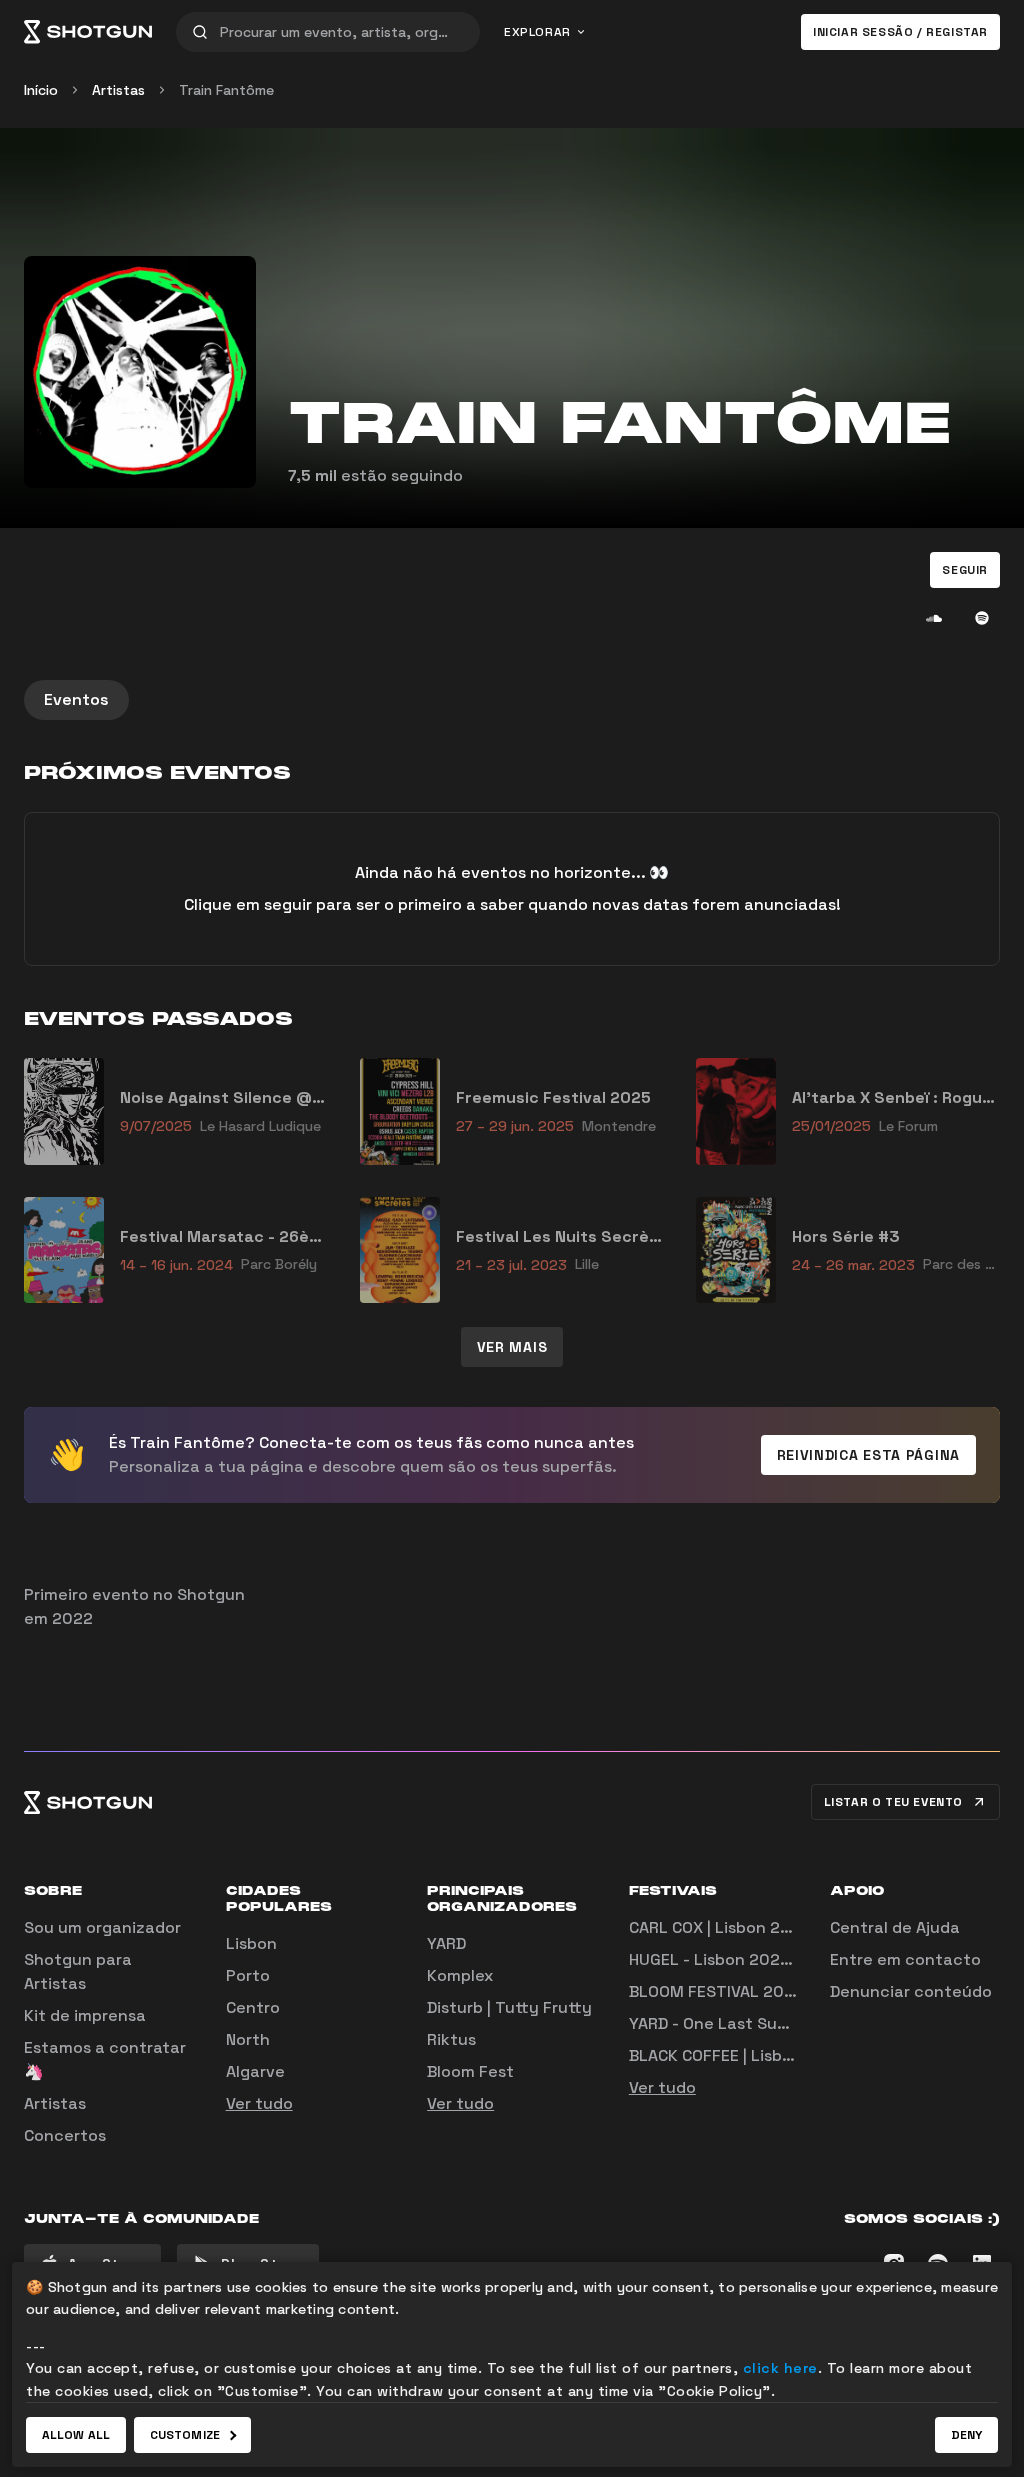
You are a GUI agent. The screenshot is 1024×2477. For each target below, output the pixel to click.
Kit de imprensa (85, 2015)
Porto (248, 1975)
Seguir (965, 570)
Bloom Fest (470, 2071)
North (248, 2039)
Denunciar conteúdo (911, 1991)
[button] (965, 570)
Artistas (118, 90)
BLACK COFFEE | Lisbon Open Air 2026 (772, 2055)
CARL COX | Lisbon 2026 (720, 1927)
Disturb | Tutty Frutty (509, 2007)
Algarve (255, 2071)
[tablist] (512, 700)
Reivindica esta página (868, 1455)
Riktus (451, 2039)
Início (41, 90)
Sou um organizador (102, 1927)
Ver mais (512, 1347)
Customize (185, 2435)
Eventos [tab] (76, 699)
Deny (966, 2435)
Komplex (460, 1975)
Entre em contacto (905, 1959)
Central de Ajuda (895, 1927)
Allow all (76, 2435)
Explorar (537, 32)
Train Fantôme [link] (226, 90)
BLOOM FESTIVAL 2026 (716, 1991)
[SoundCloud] (934, 618)
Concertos (65, 2135)
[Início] (88, 32)
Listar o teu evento (893, 1802)
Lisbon (251, 1943)
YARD (446, 1943)
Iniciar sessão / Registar (900, 32)
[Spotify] (982, 618)
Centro (253, 2007)
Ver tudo (259, 2103)
